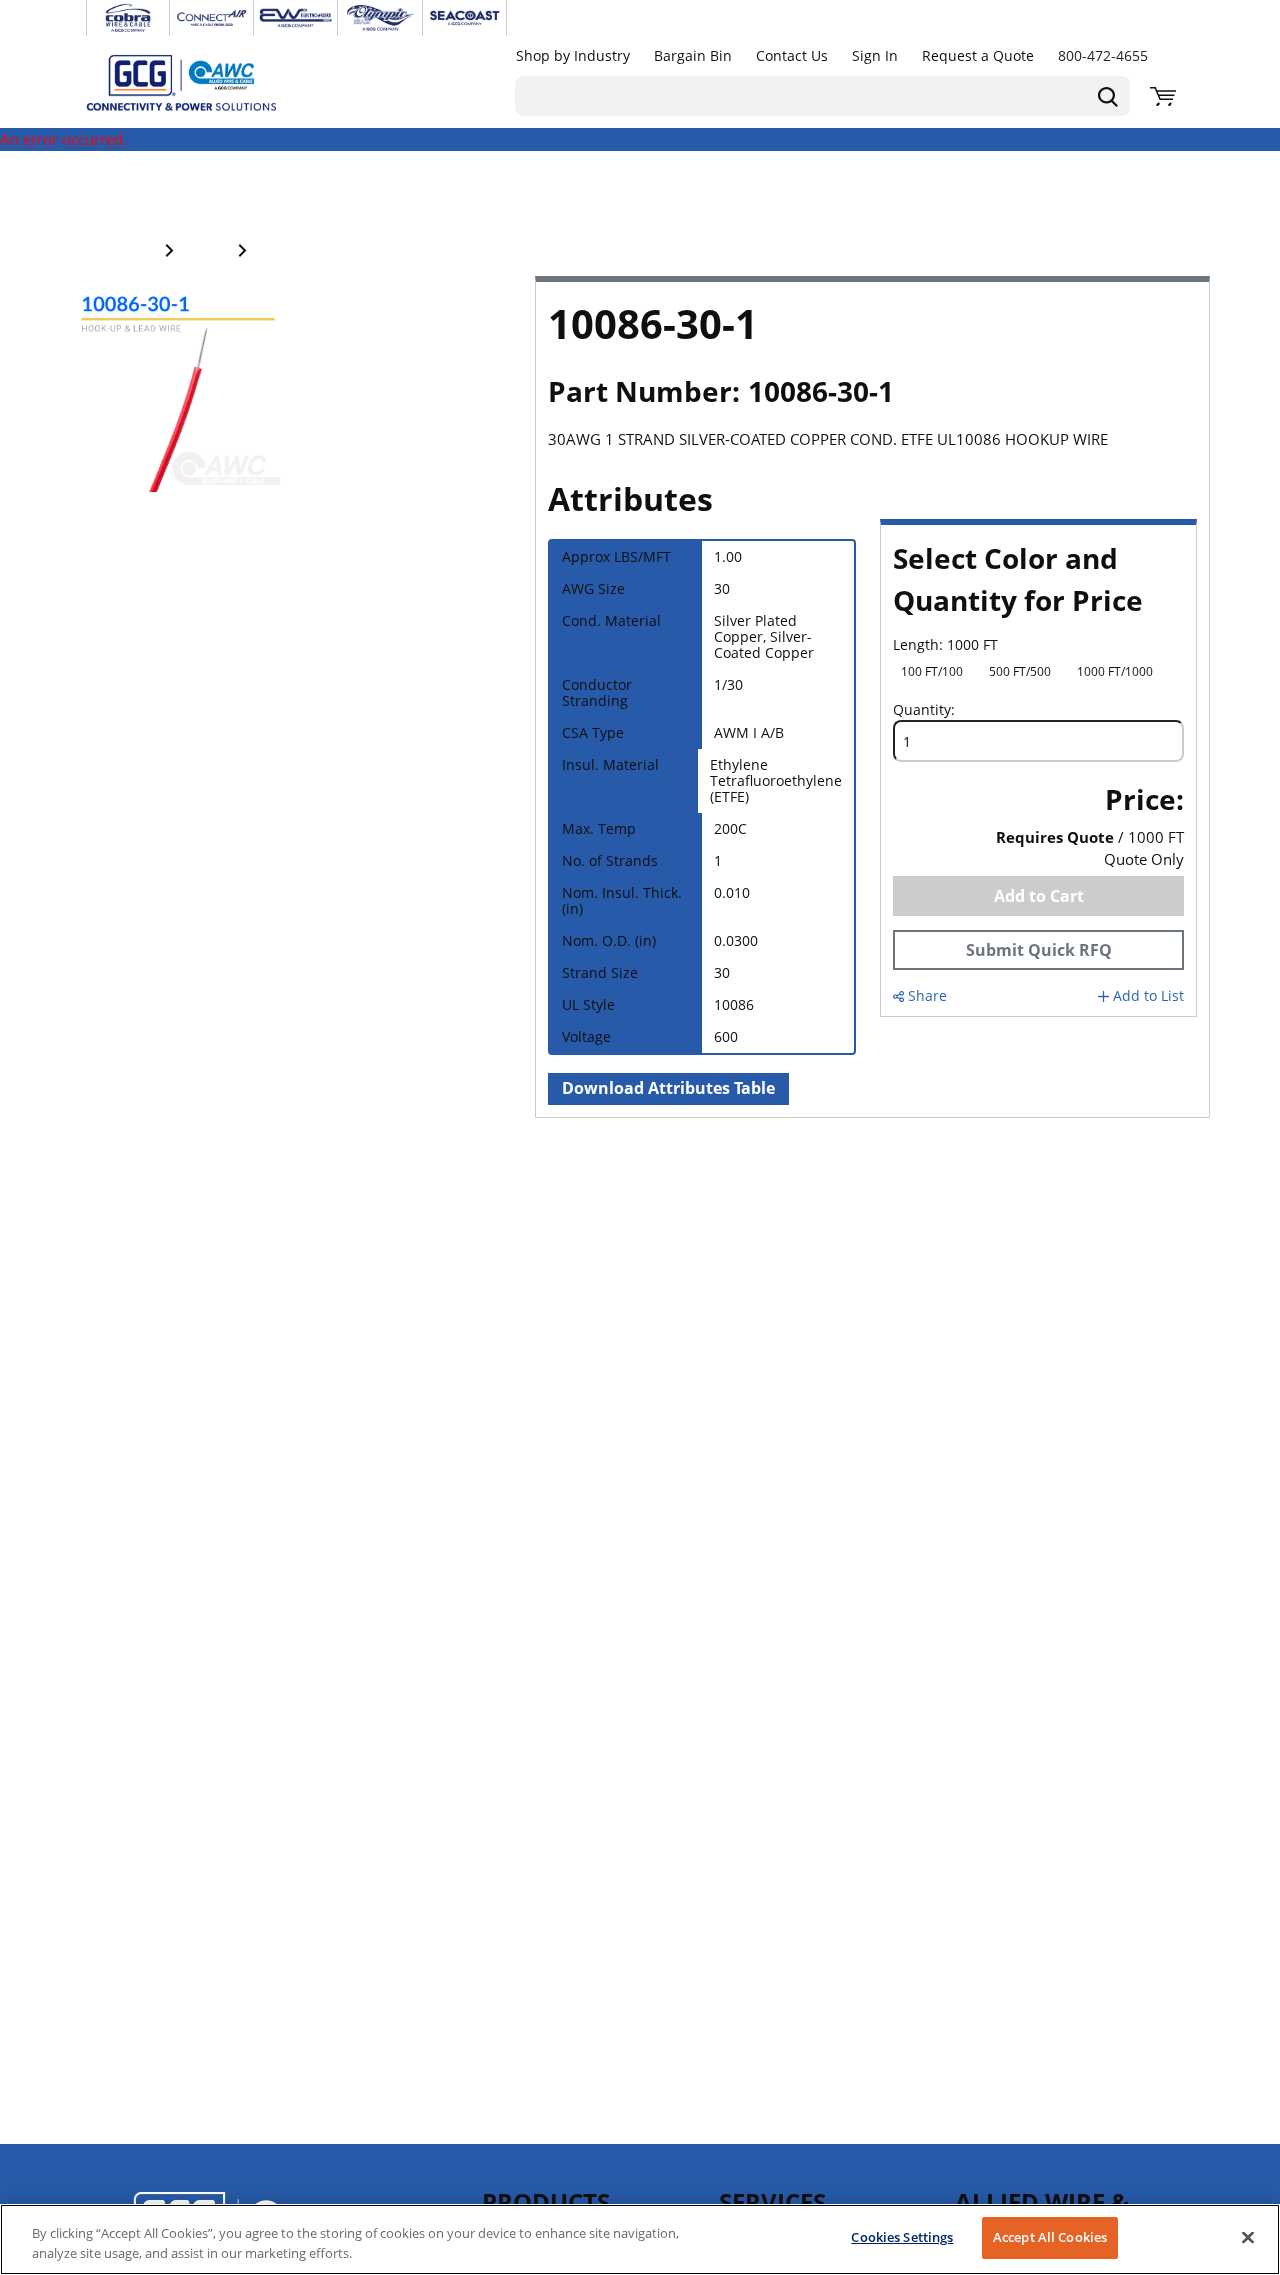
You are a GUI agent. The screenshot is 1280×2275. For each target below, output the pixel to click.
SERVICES (772, 2201)
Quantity (922, 710)
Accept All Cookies (1050, 2237)
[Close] (1248, 2237)
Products (546, 2201)
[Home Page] (202, 82)
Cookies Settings (902, 2237)
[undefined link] (128, 18)
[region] (640, 2239)
